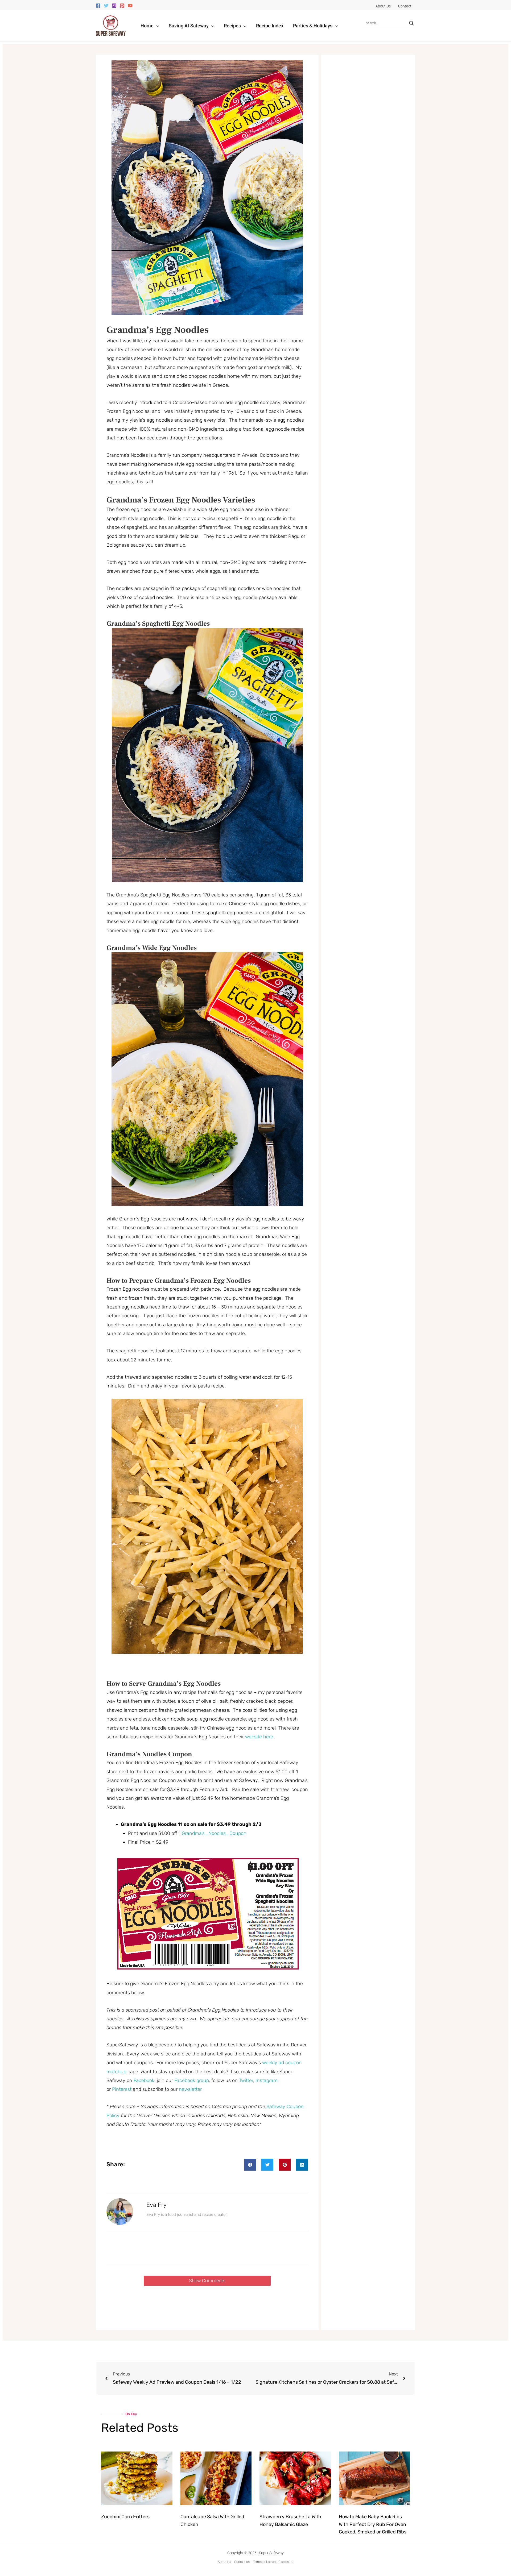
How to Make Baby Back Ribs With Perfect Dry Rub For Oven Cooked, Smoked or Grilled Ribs (373, 2524)
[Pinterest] (122, 6)
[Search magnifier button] (411, 23)
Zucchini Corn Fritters (125, 2517)
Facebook (144, 2080)
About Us (224, 2562)
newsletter (190, 2089)
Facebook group (192, 2080)
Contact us (242, 2562)
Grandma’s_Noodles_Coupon (214, 1833)
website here (259, 1737)
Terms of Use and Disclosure (273, 2562)
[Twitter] (106, 6)
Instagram (267, 2080)
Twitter (246, 2080)
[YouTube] (130, 6)
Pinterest (122, 2089)
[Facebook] (98, 6)
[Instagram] (114, 6)
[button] (156, 26)
